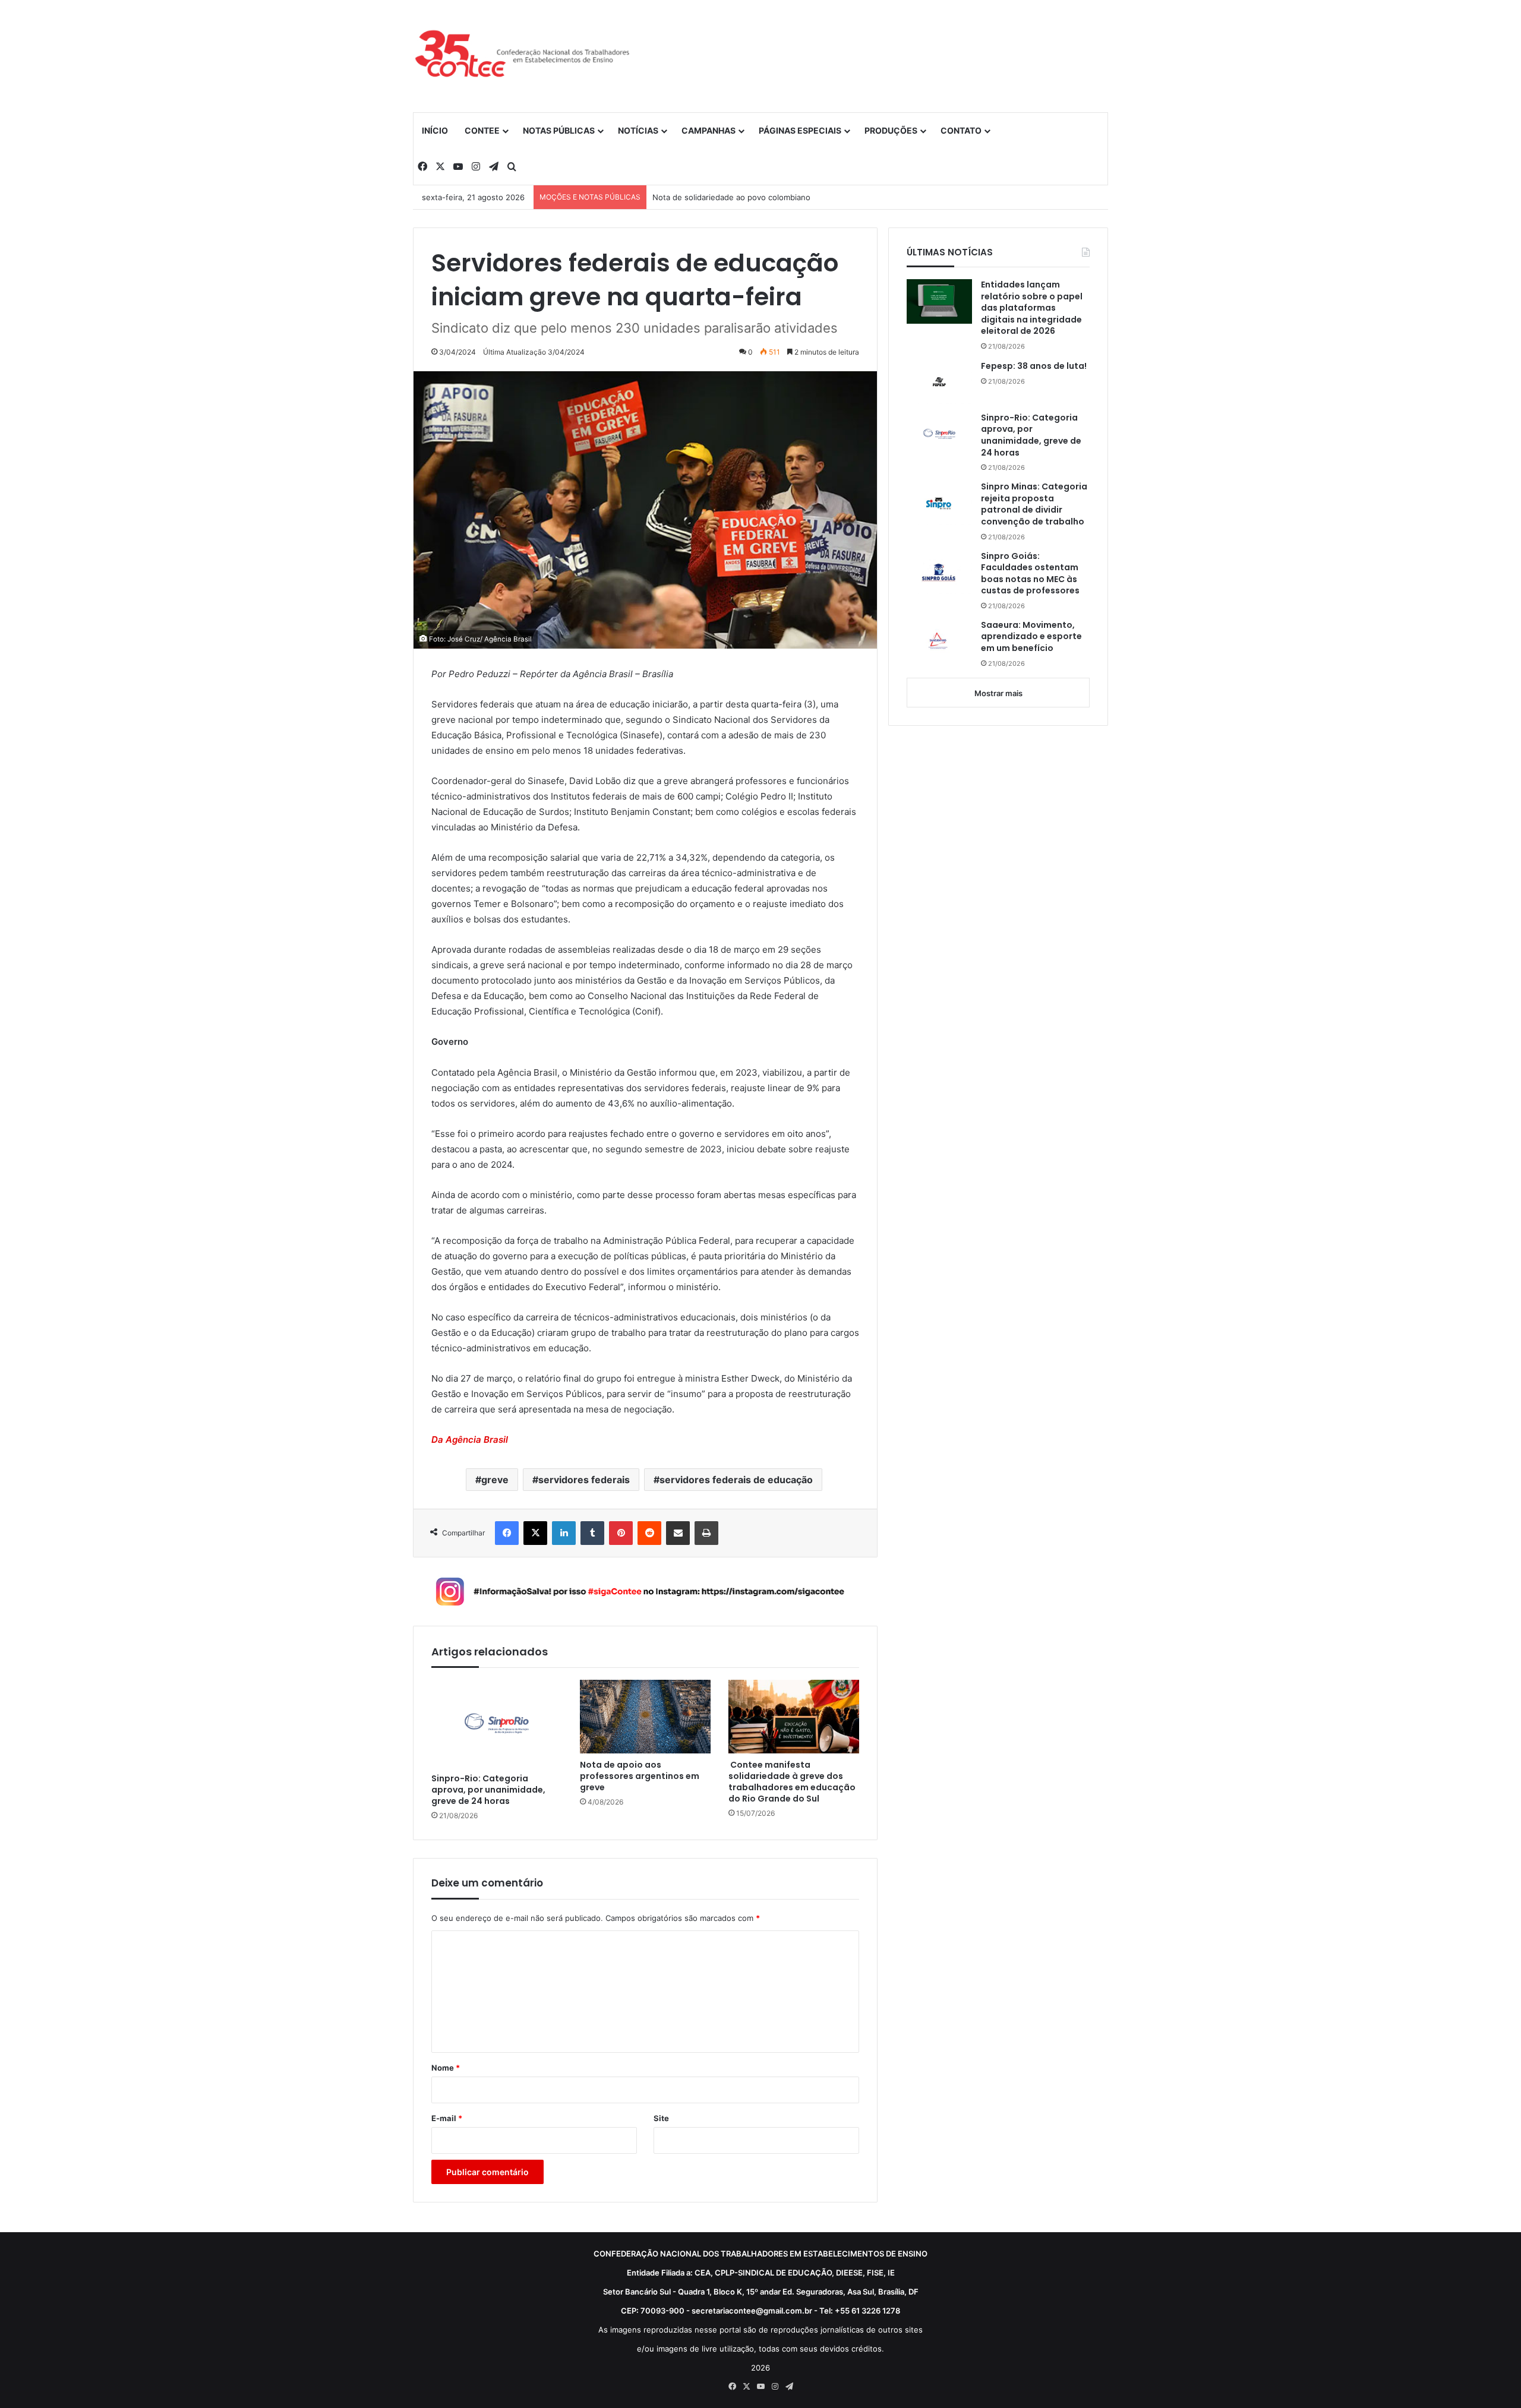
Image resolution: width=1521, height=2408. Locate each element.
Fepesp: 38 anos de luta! (1034, 366)
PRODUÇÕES (891, 130)
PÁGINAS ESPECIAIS (800, 130)
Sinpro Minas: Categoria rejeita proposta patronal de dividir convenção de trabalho (1034, 504)
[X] (535, 1533)
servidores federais (584, 1480)
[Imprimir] (706, 1533)
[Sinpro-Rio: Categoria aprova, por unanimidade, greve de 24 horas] (497, 1723)
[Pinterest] (621, 1533)
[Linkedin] (564, 1533)
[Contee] (523, 56)
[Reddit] (649, 1533)
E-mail (447, 2118)
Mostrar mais (998, 693)
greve (495, 1480)
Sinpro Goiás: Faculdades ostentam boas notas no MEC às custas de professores (1030, 574)
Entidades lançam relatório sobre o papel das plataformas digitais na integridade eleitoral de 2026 (1032, 308)
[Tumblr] (592, 1533)
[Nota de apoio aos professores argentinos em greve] (645, 1717)
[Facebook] (507, 1533)
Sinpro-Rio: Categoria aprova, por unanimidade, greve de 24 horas (488, 1790)
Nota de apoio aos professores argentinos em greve (640, 1776)
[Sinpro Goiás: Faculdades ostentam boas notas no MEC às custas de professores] (939, 573)
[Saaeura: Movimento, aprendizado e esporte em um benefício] (939, 642)
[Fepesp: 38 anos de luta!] (939, 382)
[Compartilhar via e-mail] (678, 1533)
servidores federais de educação (736, 1480)
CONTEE (482, 130)
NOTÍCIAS (638, 130)
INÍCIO (435, 130)
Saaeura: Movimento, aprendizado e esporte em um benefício (1031, 637)
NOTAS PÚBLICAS (559, 130)
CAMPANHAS (709, 130)
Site (661, 2118)
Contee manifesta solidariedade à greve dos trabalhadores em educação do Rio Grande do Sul (792, 1782)
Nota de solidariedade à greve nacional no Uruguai (746, 197)
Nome (446, 2068)
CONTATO (961, 130)
